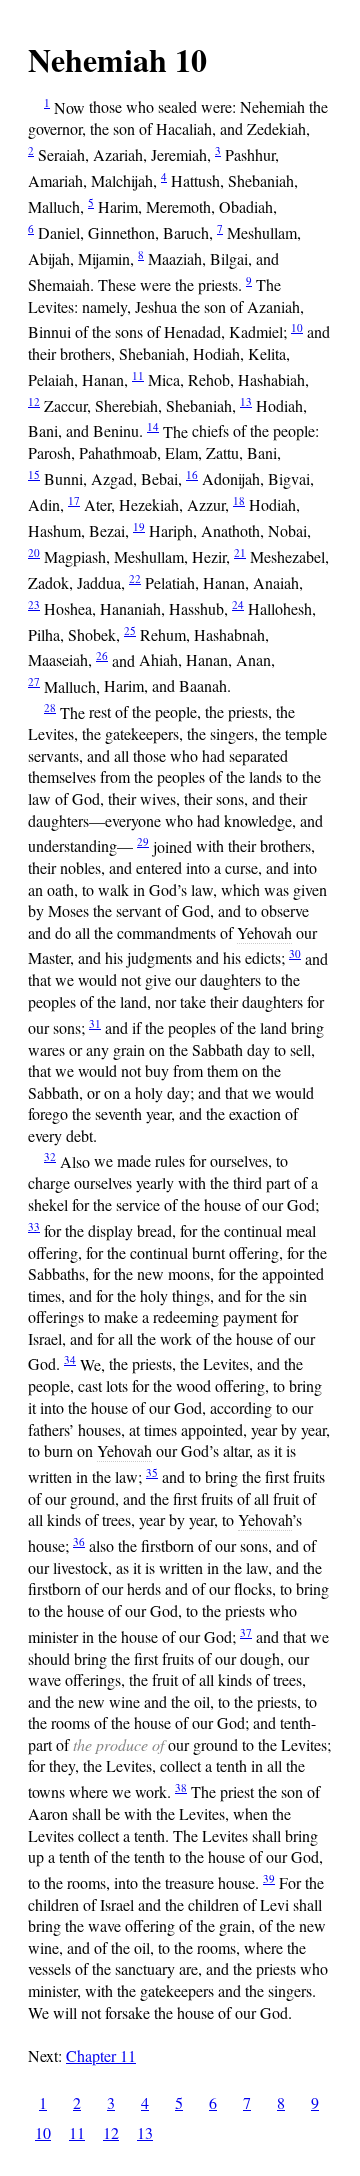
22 (135, 578)
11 (138, 375)
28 (50, 707)
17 (74, 500)
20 (34, 552)
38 (181, 1787)
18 (239, 500)
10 (297, 327)
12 (34, 401)
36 (79, 1541)
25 (130, 630)
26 (102, 655)
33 (34, 1226)
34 (70, 1359)
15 (34, 474)
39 (269, 1878)
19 (139, 526)
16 (192, 474)
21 (240, 552)
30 (295, 953)
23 (34, 604)
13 (246, 401)
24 (238, 604)
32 (50, 1156)
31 (95, 1023)
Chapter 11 (101, 2055)
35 (152, 1472)
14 (153, 426)
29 (143, 841)
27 (34, 681)
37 (246, 1632)
